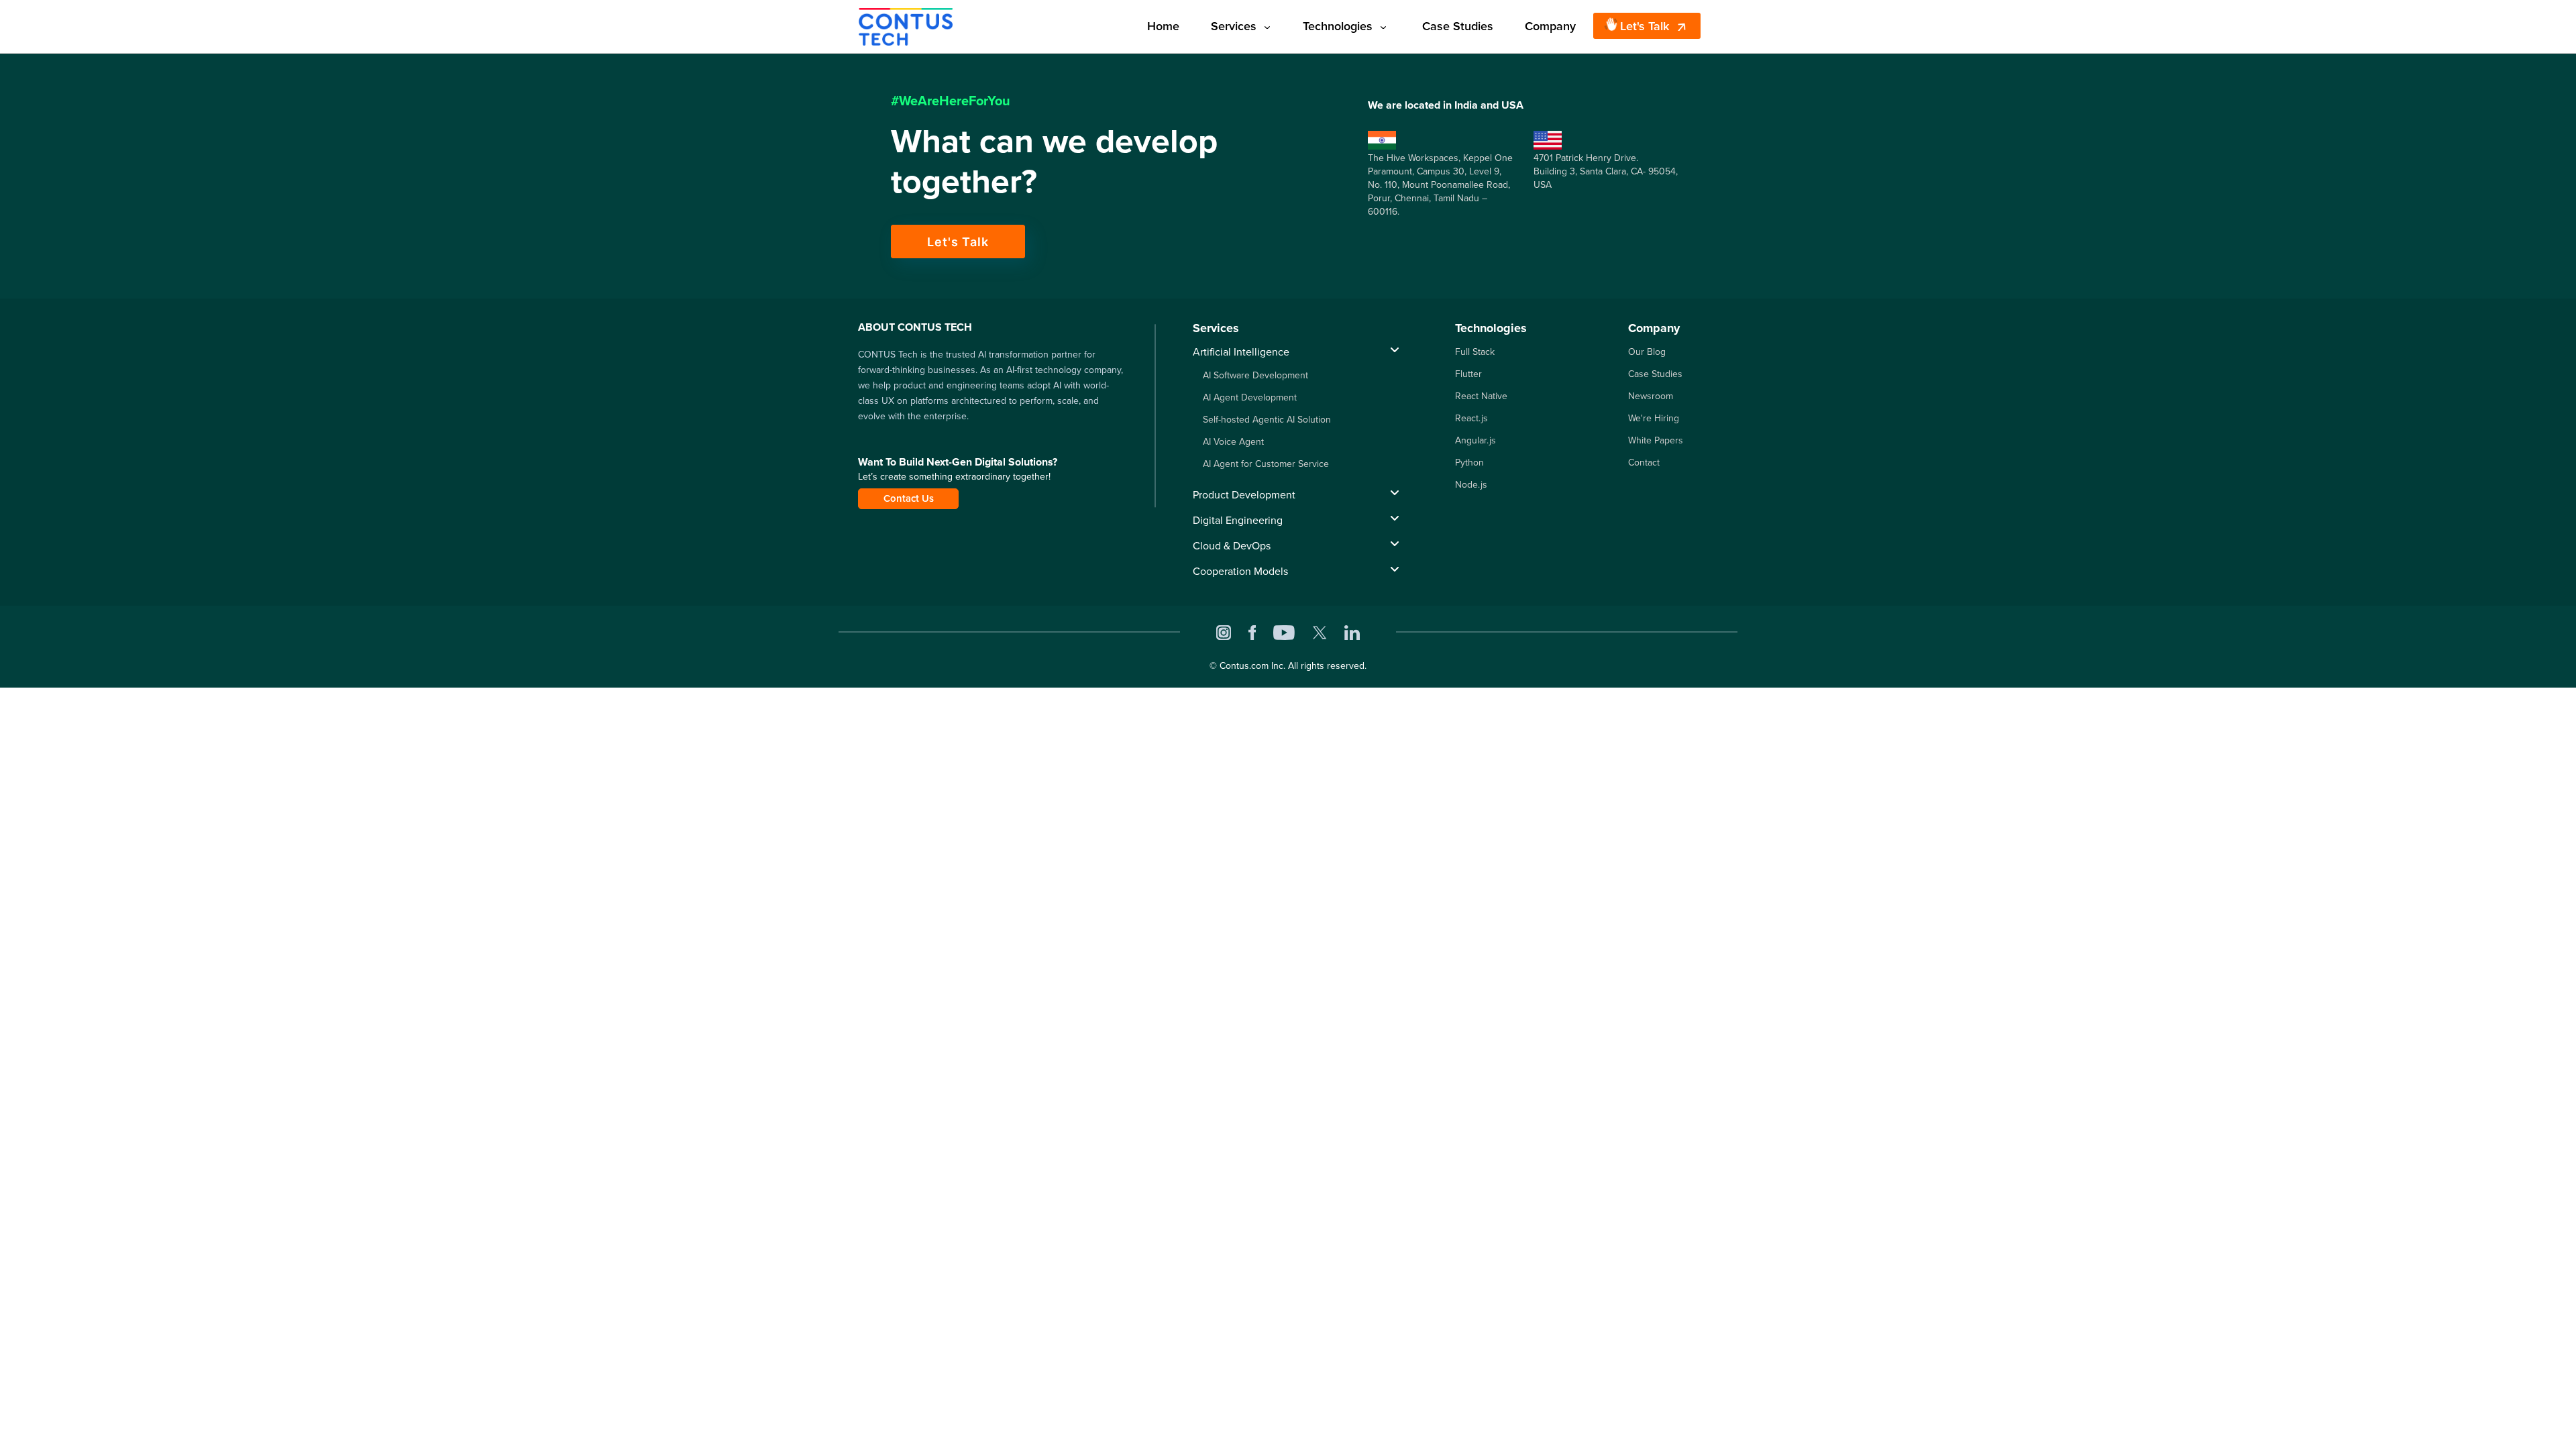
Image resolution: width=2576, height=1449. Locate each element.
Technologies (1338, 26)
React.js (1471, 418)
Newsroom (1651, 396)
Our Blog (1647, 352)
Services (1234, 26)
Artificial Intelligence (1241, 352)
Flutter (1468, 374)
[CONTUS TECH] (906, 25)
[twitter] (1320, 632)
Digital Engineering (1238, 520)
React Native (1481, 396)
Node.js (1471, 485)
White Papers (1656, 440)
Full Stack (1475, 352)
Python (1469, 463)
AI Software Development (1255, 375)
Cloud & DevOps (1232, 546)
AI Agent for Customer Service (1266, 464)
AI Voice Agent (1233, 442)
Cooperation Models (1240, 571)
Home (1163, 26)
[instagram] (1224, 632)
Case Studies (1458, 26)
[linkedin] (1352, 632)
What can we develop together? (1054, 161)
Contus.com (1244, 666)
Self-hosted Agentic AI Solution (1267, 420)
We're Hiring (1654, 418)
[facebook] (1252, 632)
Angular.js (1475, 440)
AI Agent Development (1250, 397)
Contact (1644, 463)
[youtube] (1284, 632)
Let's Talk (1645, 26)
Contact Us (909, 498)
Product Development (1244, 495)
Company (1550, 26)
